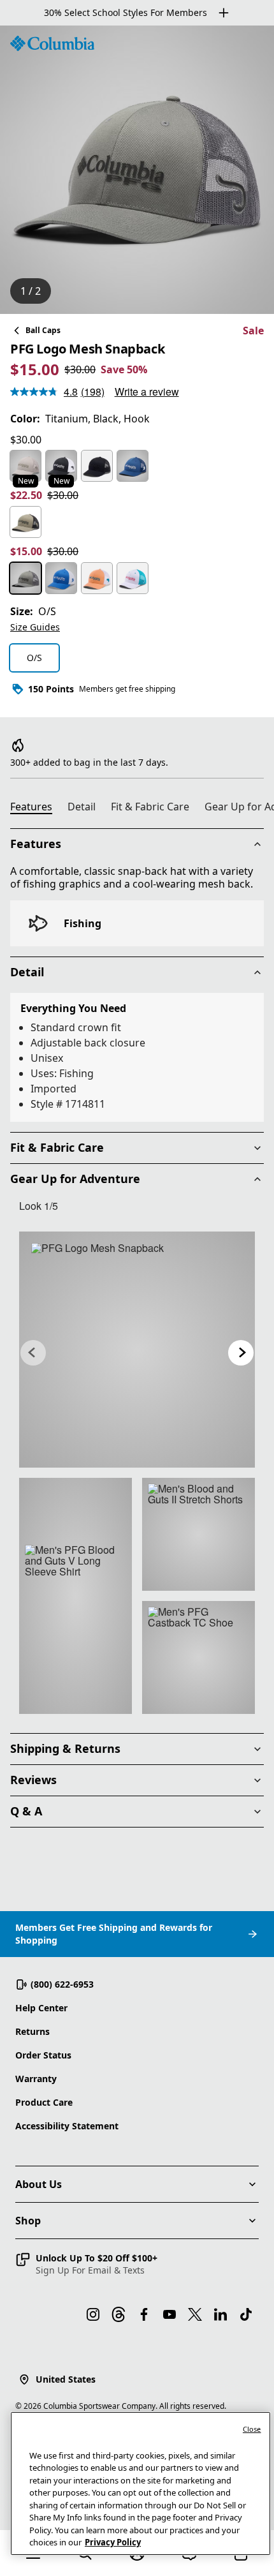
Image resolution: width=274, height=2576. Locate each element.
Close (252, 2429)
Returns (32, 2031)
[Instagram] (93, 2314)
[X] (195, 2314)
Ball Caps (43, 330)
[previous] (33, 1353)
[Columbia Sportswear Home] (52, 43)
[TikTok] (246, 2314)
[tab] (36, 808)
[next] (241, 1353)
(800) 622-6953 (62, 1984)
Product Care (44, 2102)
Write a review (147, 391)
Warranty (36, 2079)
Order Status (43, 2055)
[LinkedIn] (220, 2314)
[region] (137, 170)
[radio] (25, 466)
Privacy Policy (113, 2542)
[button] (86, 2264)
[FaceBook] (144, 2314)
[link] (137, 1350)
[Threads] (119, 2314)
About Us (39, 2184)
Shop (28, 2221)
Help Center (41, 2008)
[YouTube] (169, 2314)
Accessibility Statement (67, 2126)
